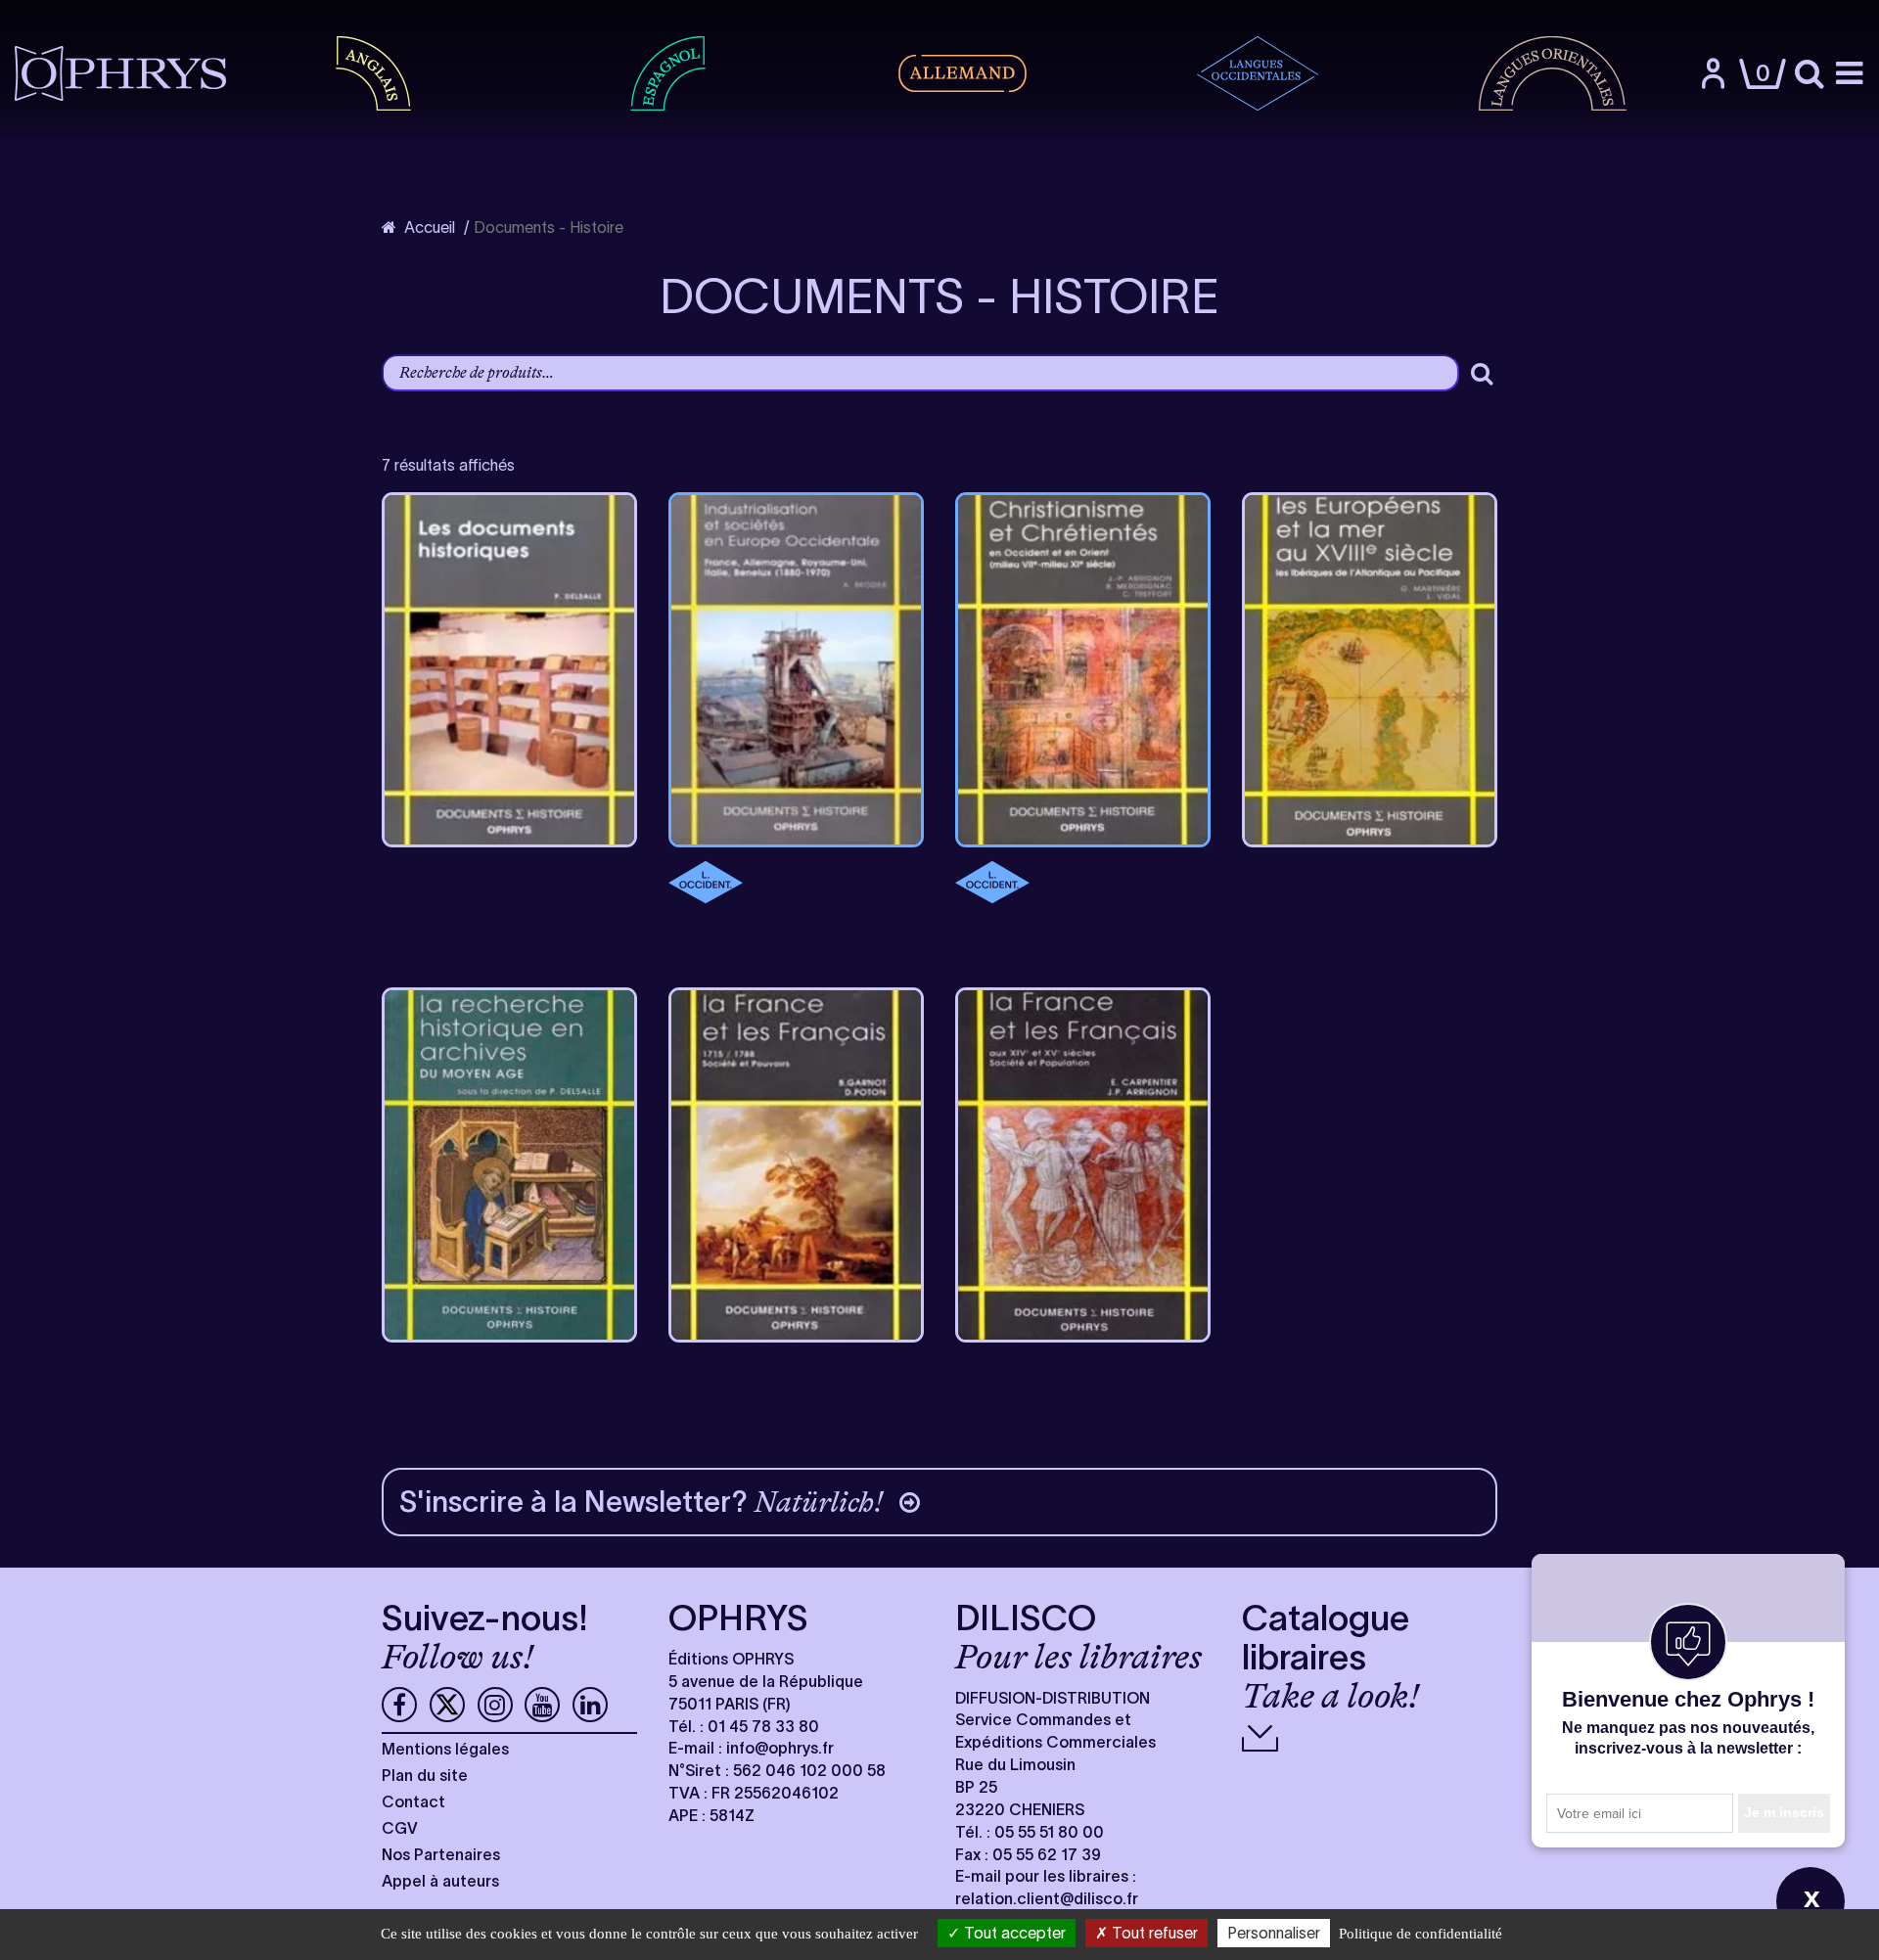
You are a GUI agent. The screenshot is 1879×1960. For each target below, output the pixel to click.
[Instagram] (495, 1705)
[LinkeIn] (590, 1705)
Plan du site (425, 1775)
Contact (413, 1801)
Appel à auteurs (440, 1881)
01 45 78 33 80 (763, 1726)
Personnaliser (1274, 1933)
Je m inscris (1784, 1812)
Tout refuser (1153, 1933)
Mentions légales (445, 1749)
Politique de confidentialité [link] (1421, 1934)
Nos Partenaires (441, 1854)
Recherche (1482, 373)
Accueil (430, 227)
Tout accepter (1013, 1933)
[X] (447, 1705)
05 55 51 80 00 (1049, 1832)
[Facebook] (399, 1705)
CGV (400, 1828)
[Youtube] (542, 1705)
